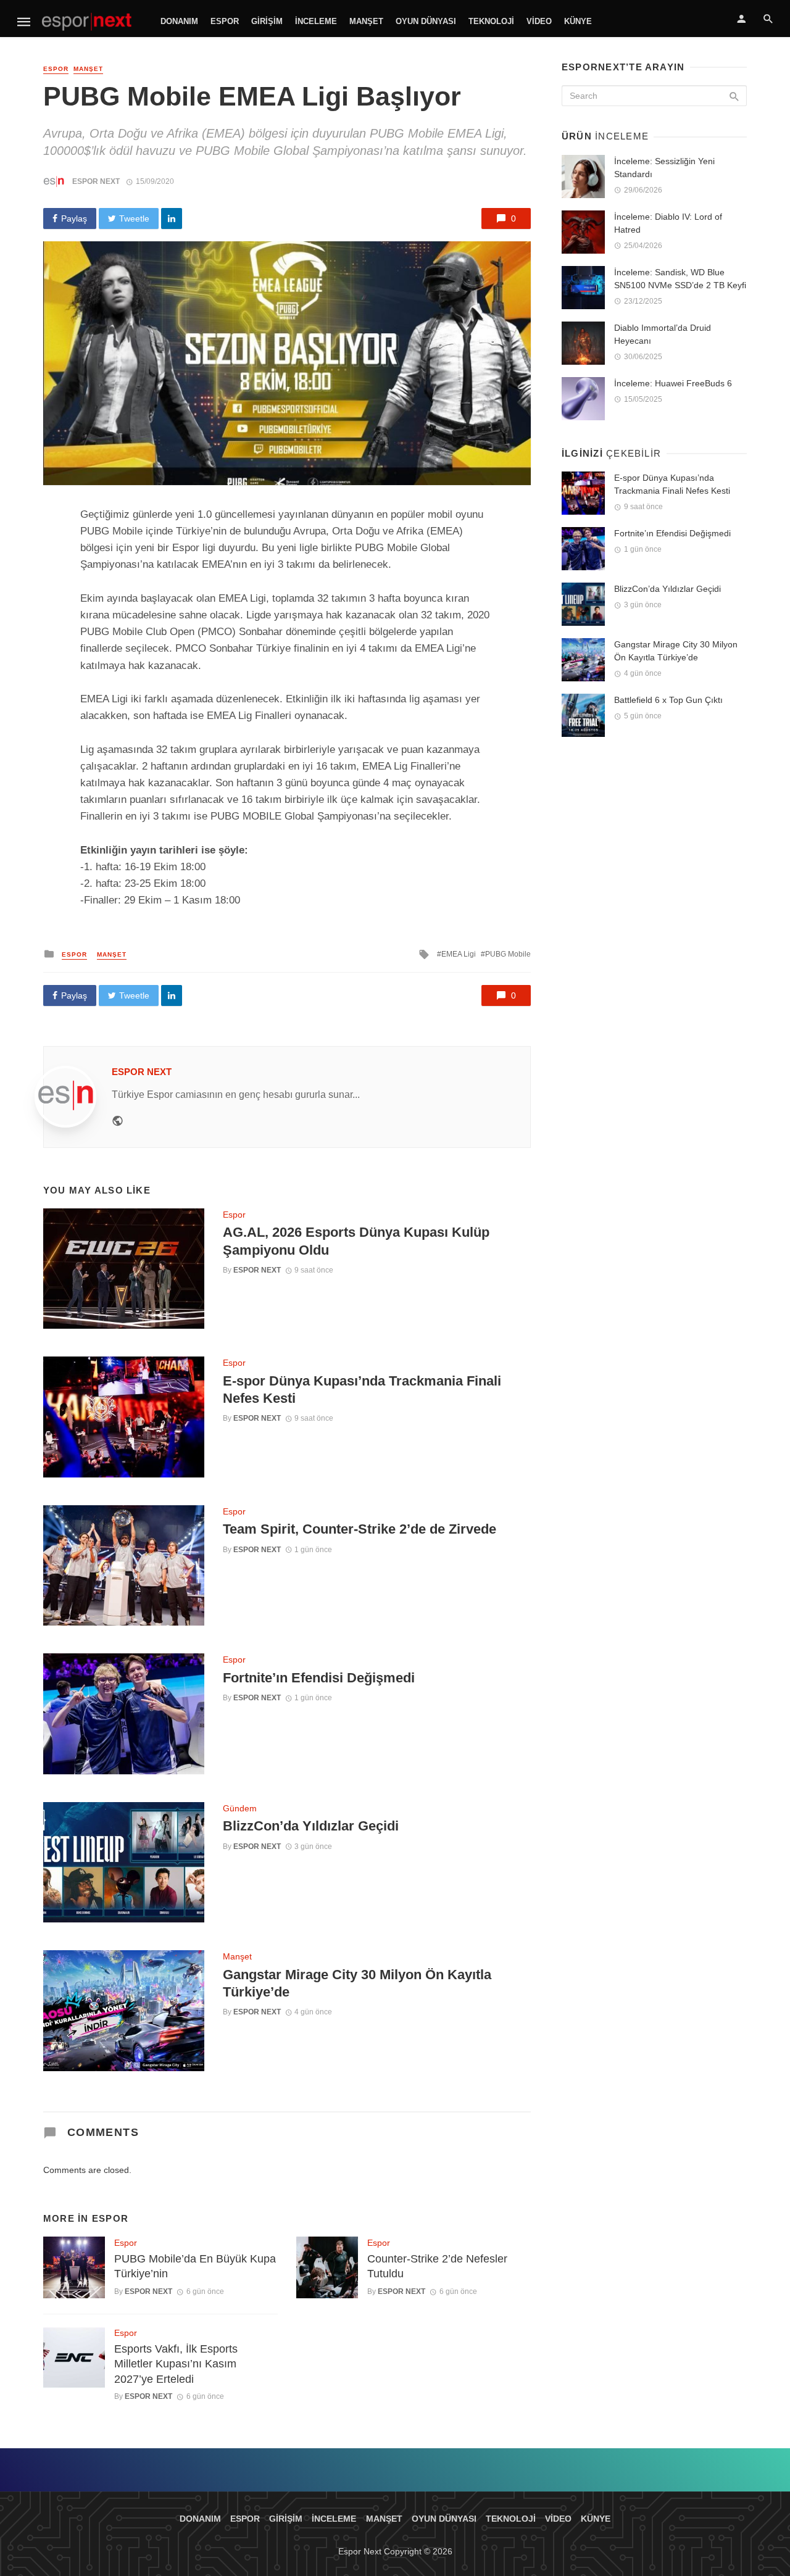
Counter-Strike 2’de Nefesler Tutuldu (437, 2266)
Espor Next (96, 181)
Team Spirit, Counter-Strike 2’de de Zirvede (360, 1529)
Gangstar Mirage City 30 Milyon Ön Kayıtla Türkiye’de (357, 1983)
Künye (578, 21)
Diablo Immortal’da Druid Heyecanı (663, 334)
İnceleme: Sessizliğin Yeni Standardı (664, 168)
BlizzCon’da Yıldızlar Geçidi (311, 1826)
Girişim (267, 21)
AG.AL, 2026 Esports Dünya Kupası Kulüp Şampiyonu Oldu (356, 1241)
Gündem (240, 1808)
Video (539, 21)
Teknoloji (491, 21)
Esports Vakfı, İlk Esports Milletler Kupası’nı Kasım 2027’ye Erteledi (176, 2364)
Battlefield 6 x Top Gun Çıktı (668, 700)
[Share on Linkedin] (172, 218)
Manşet (366, 21)
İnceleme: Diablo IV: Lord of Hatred (668, 223)
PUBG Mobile (508, 954)
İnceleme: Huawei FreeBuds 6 (673, 383)
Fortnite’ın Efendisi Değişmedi (319, 1678)
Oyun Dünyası (426, 21)
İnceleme (316, 21)
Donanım (179, 21)
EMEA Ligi (459, 954)
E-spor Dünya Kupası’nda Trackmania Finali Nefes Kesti (362, 1390)
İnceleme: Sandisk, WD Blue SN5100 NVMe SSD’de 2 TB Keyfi (680, 279)
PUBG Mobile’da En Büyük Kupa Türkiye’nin (195, 2266)
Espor (225, 21)
